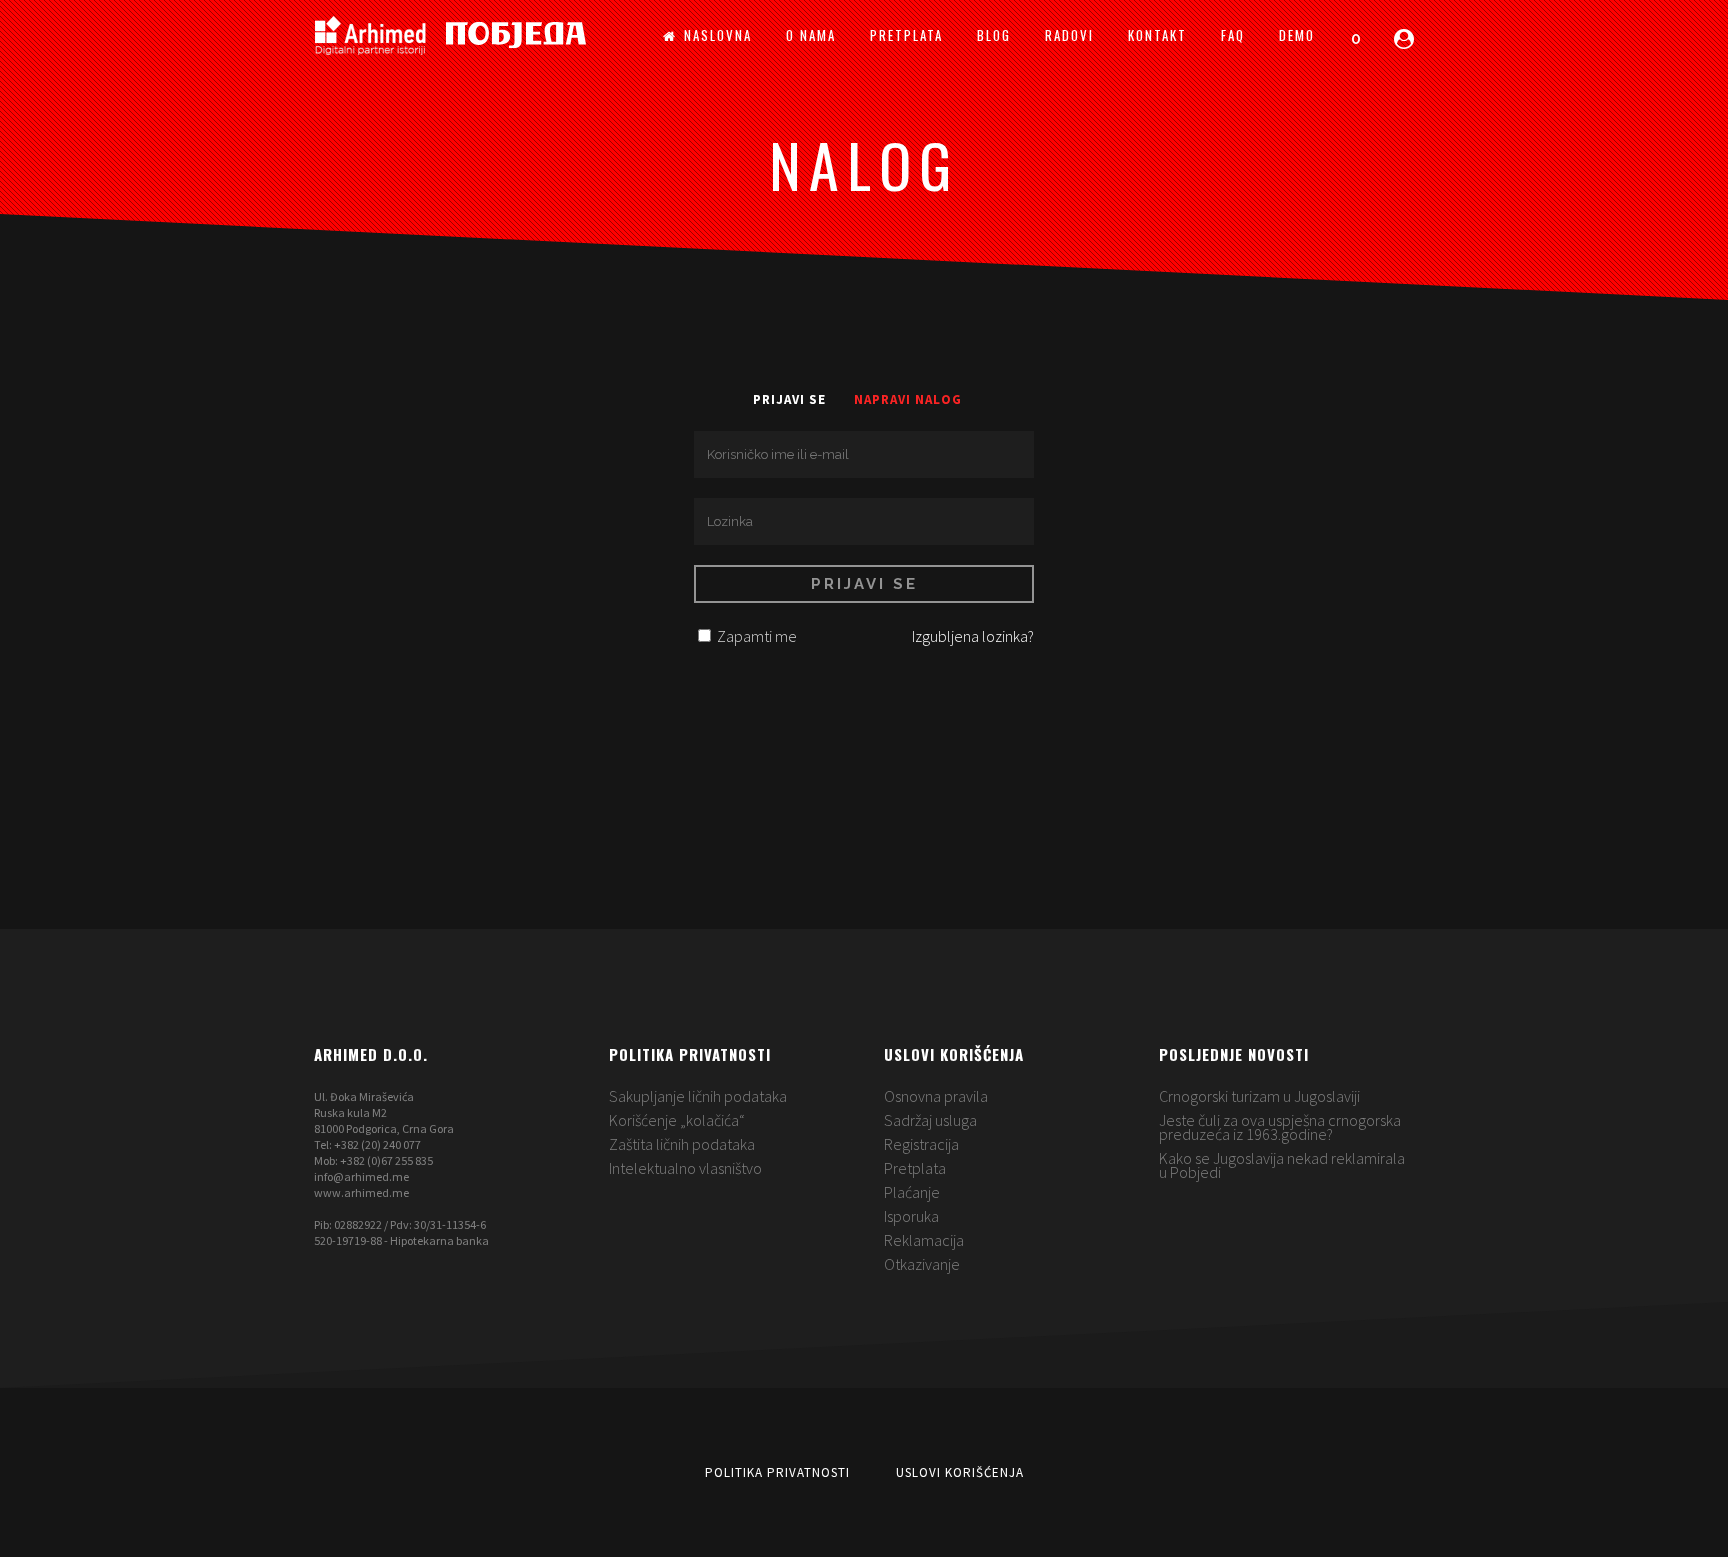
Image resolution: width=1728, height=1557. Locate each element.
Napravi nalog (908, 399)
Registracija (921, 1144)
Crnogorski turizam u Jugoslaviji (1259, 1096)
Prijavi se (789, 399)
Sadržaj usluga (930, 1120)
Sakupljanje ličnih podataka (698, 1096)
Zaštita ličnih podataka (682, 1144)
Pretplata (915, 1168)
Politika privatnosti (777, 1472)
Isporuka (911, 1216)
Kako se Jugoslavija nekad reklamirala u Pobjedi (1282, 1165)
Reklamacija (924, 1240)
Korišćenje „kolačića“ (677, 1120)
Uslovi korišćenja (960, 1472)
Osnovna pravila (936, 1096)
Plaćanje (912, 1192)
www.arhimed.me (361, 1192)
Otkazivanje (922, 1264)
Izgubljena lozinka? (973, 636)
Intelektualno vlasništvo (685, 1168)
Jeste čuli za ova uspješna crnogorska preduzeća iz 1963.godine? (1280, 1127)
